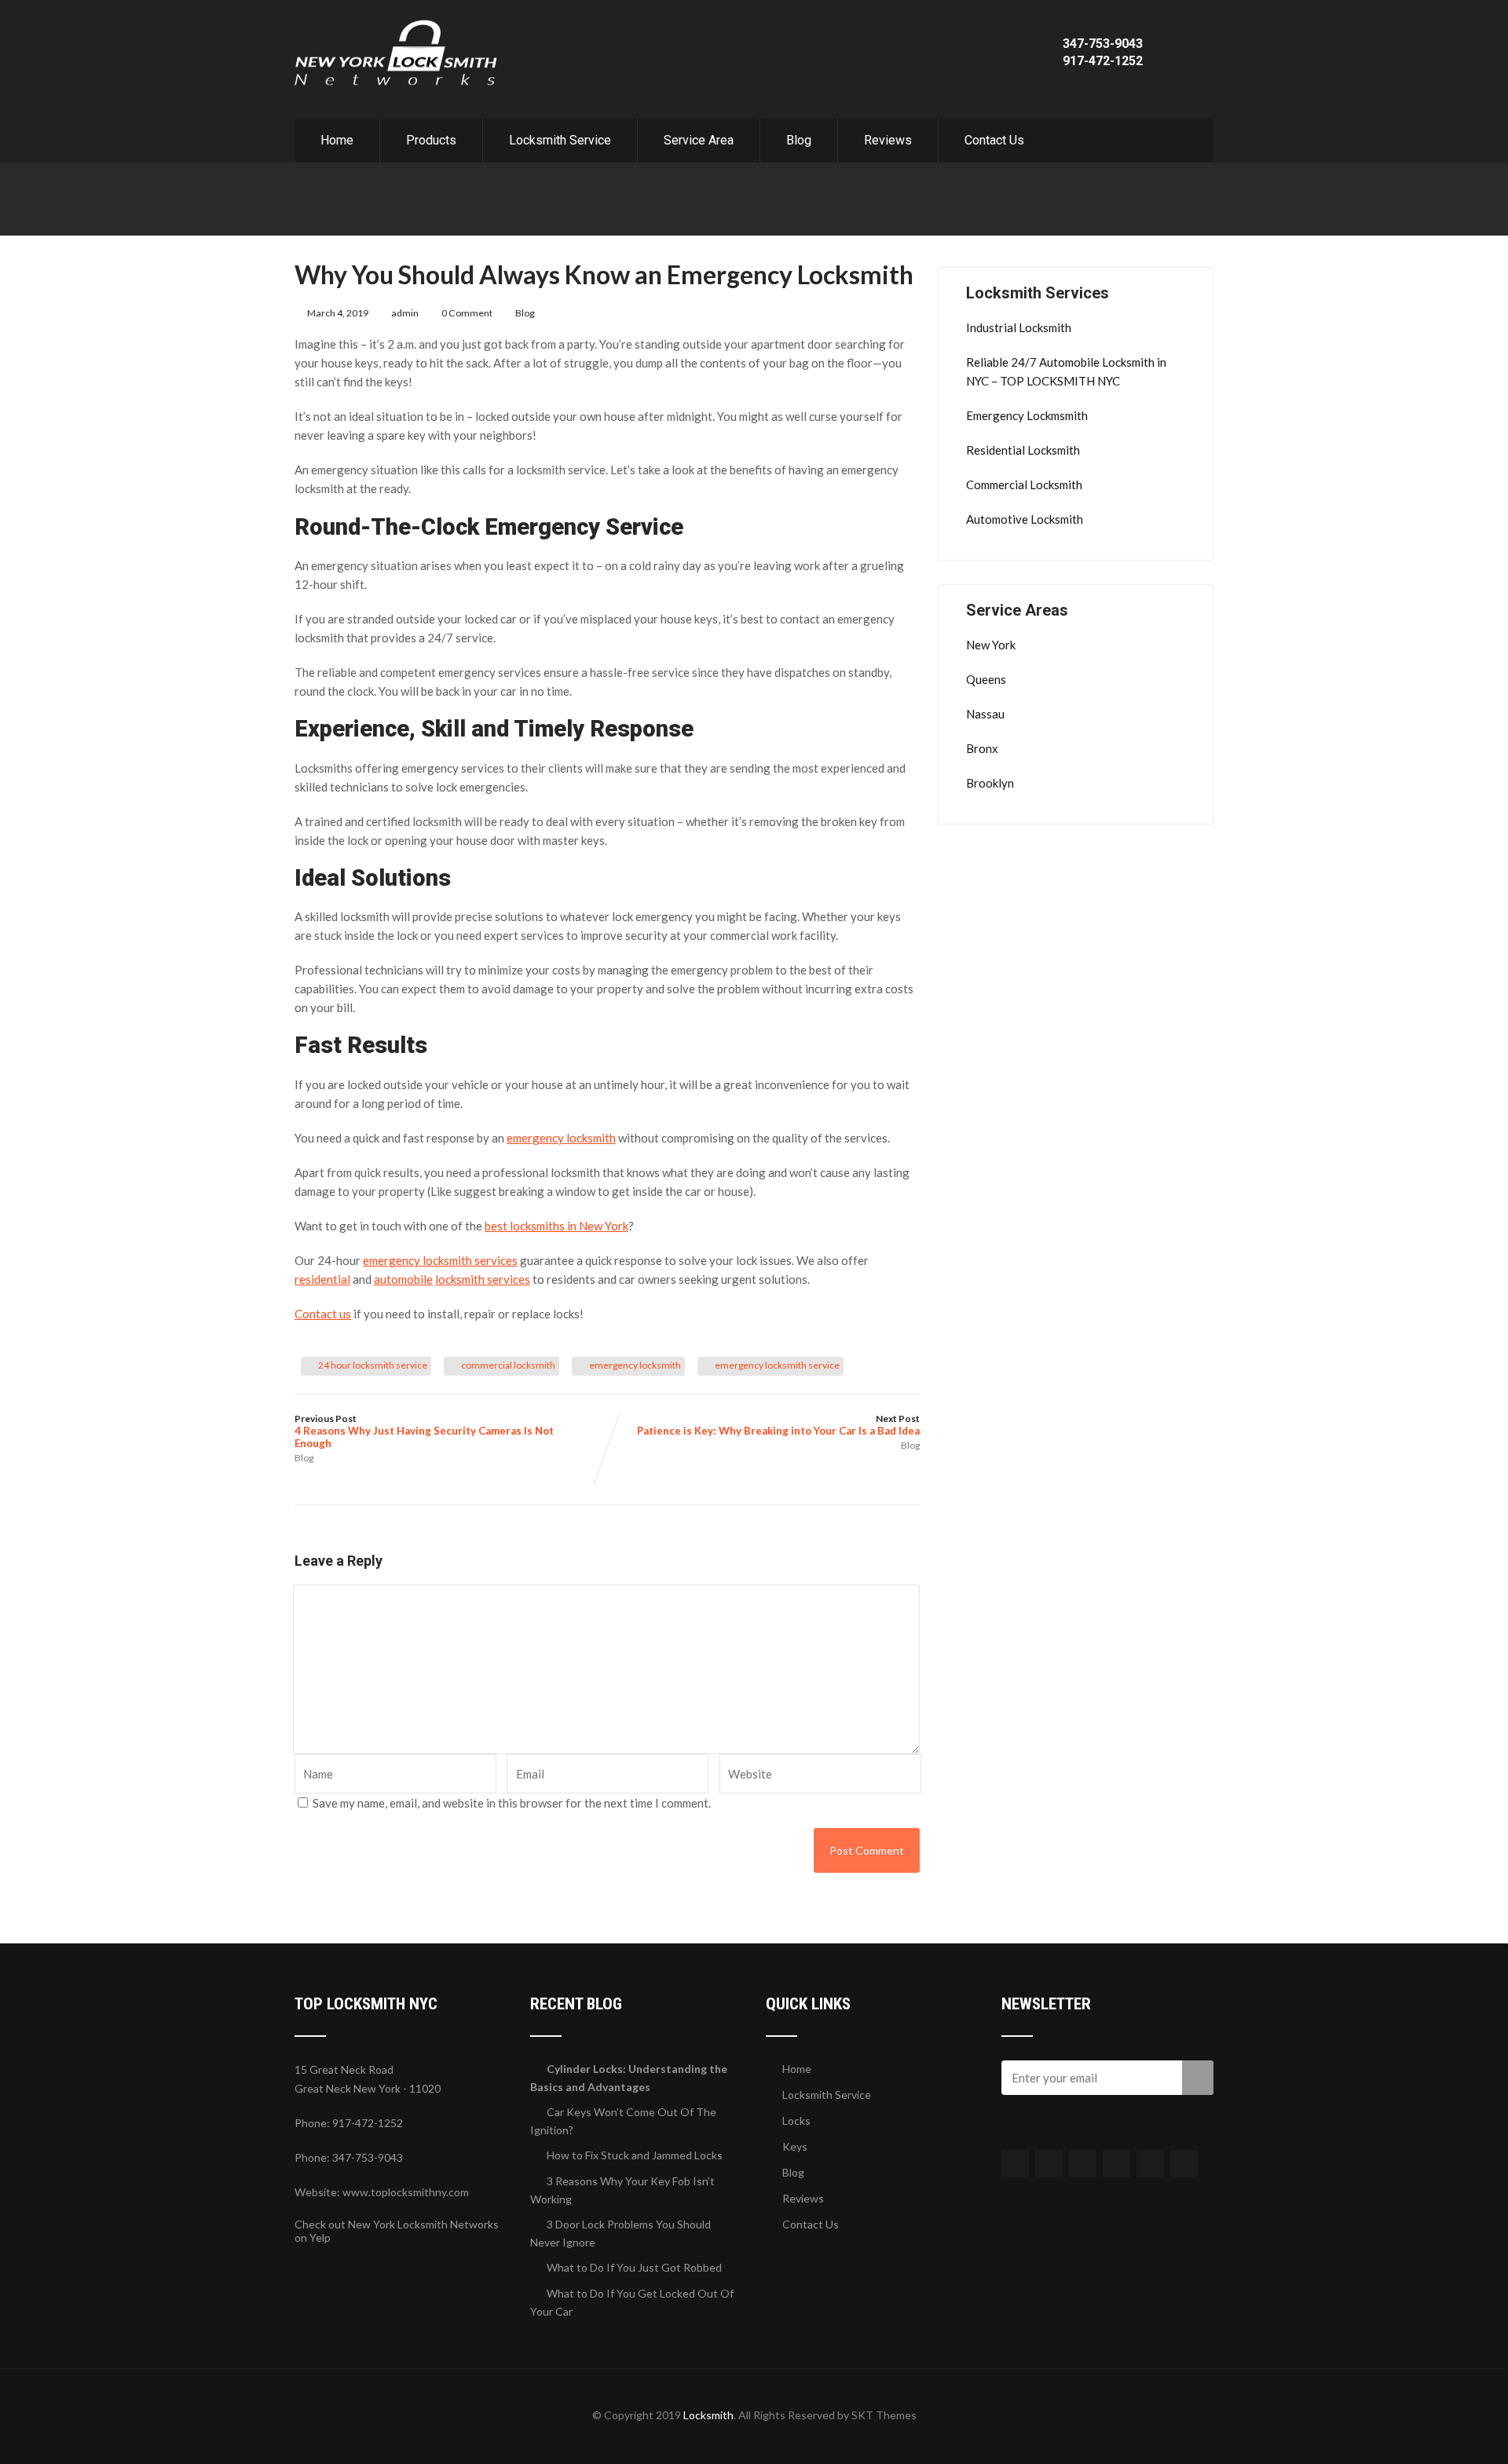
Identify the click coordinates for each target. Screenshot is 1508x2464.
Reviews (888, 140)
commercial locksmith (508, 1365)
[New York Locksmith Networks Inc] (397, 27)
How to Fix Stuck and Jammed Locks (635, 2155)
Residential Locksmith (1023, 450)
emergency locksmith (635, 1365)
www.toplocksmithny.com (406, 2192)
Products (431, 140)
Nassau (985, 714)
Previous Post (424, 1431)
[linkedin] (1116, 2164)
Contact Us (994, 140)
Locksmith (708, 2415)
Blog (799, 140)
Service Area (699, 140)
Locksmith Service (560, 140)
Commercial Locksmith (1024, 484)
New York (991, 645)
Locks (796, 2120)
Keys (795, 2146)
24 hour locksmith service (373, 1365)
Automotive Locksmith (1025, 519)
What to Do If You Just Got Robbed (634, 2267)
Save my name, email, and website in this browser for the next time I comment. (512, 1803)
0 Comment (467, 313)
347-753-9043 (1103, 44)
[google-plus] (1083, 2164)
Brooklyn (990, 783)
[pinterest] (1150, 2164)
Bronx (982, 748)
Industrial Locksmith (1019, 327)
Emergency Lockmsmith (1027, 415)
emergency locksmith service (777, 1365)
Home (337, 140)
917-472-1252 (1103, 61)
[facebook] (1015, 2164)
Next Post (778, 1425)
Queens (986, 679)
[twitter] (1049, 2164)
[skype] (1184, 2164)
